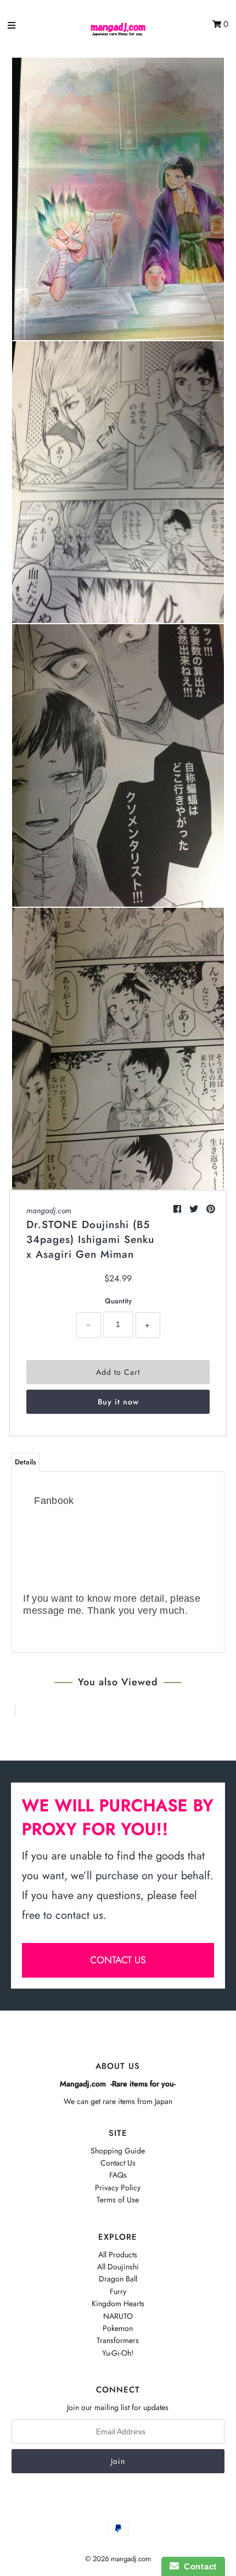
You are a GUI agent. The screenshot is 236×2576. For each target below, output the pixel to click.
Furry (118, 2291)
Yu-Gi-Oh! (118, 2353)
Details (26, 1462)
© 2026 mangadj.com (118, 2559)
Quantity (118, 1301)
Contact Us (118, 2163)
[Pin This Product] (211, 1209)
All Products (118, 2255)
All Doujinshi (118, 2267)
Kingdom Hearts (118, 2303)
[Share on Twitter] (195, 1209)
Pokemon (118, 2328)
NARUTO (118, 2316)
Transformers (118, 2340)
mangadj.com (49, 1211)
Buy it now (118, 1402)
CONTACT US (118, 1960)
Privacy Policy (118, 2188)
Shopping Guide (118, 2151)
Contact (198, 2566)
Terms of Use (118, 2200)
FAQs (118, 2175)
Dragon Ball (118, 2279)
